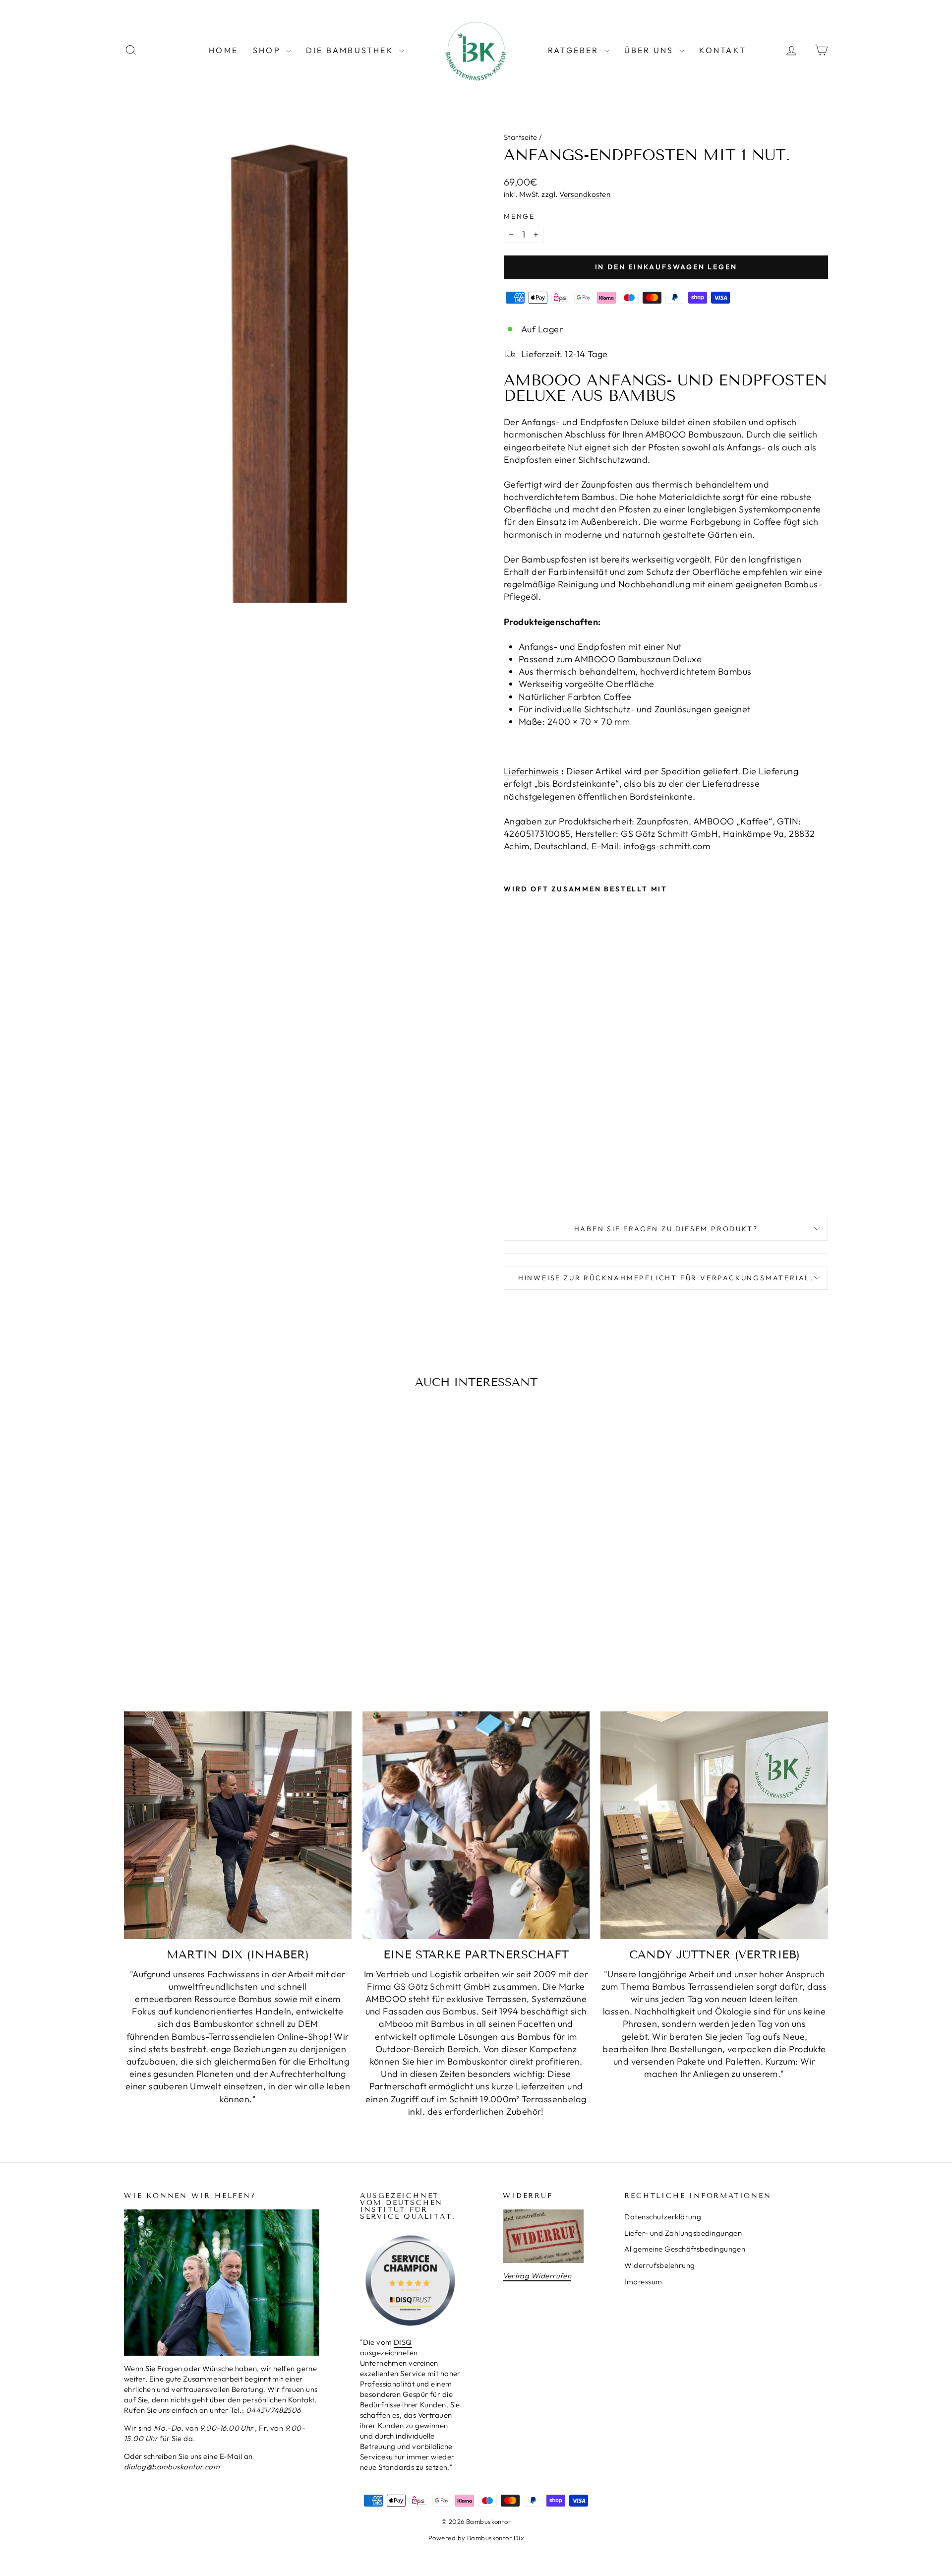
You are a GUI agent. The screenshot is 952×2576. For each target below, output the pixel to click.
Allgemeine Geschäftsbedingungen (685, 2249)
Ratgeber (575, 50)
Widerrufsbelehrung (659, 2265)
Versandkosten (585, 194)
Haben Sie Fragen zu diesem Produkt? (666, 1229)
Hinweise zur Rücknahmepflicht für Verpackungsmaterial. (666, 1278)
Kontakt (723, 50)
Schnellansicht (208, 1570)
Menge (519, 216)
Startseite (521, 137)
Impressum (643, 2282)
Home (223, 50)
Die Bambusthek (351, 50)
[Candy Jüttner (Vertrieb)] (714, 1825)
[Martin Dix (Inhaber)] (238, 1825)
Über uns (651, 50)
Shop (268, 50)
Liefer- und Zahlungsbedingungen (683, 2233)
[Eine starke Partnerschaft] (476, 1825)
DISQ (403, 2342)
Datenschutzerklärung (663, 2217)
